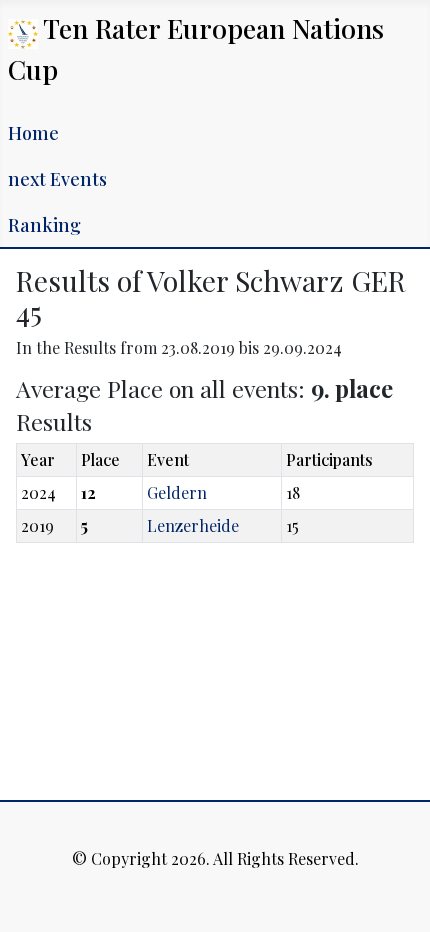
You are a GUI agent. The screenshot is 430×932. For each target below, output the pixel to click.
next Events (57, 179)
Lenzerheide (193, 525)
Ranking (44, 225)
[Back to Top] (395, 895)
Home (33, 133)
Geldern (177, 492)
